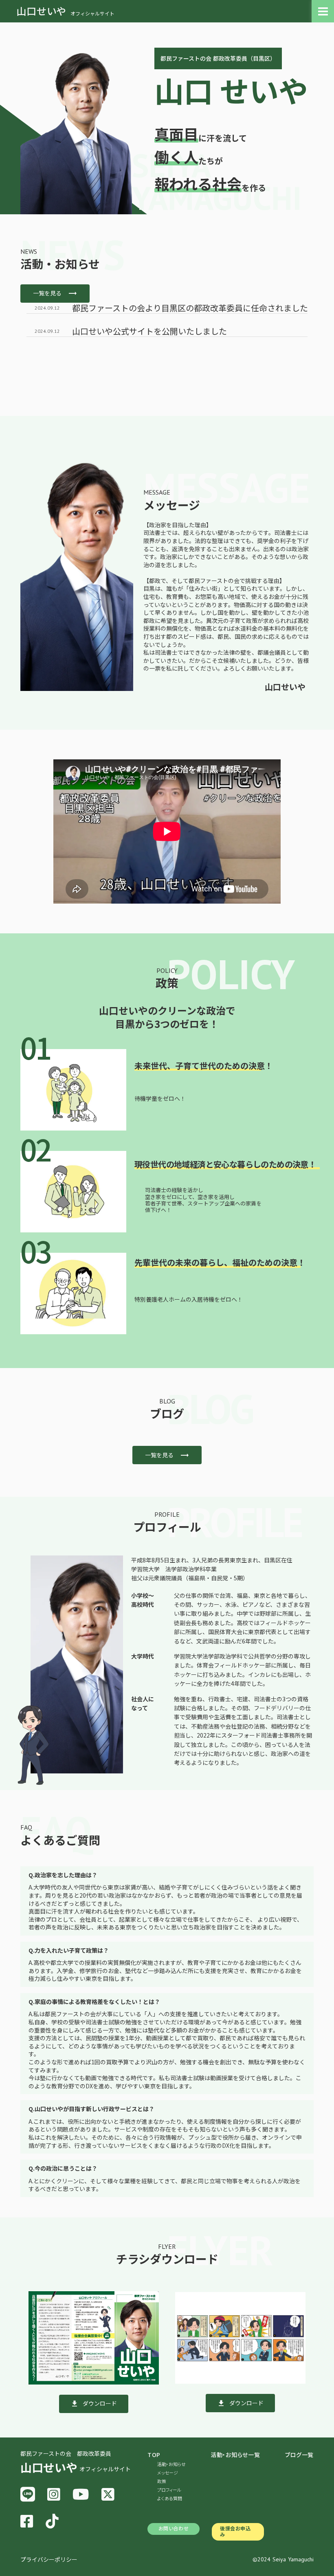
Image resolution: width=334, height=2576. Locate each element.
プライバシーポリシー (49, 2560)
